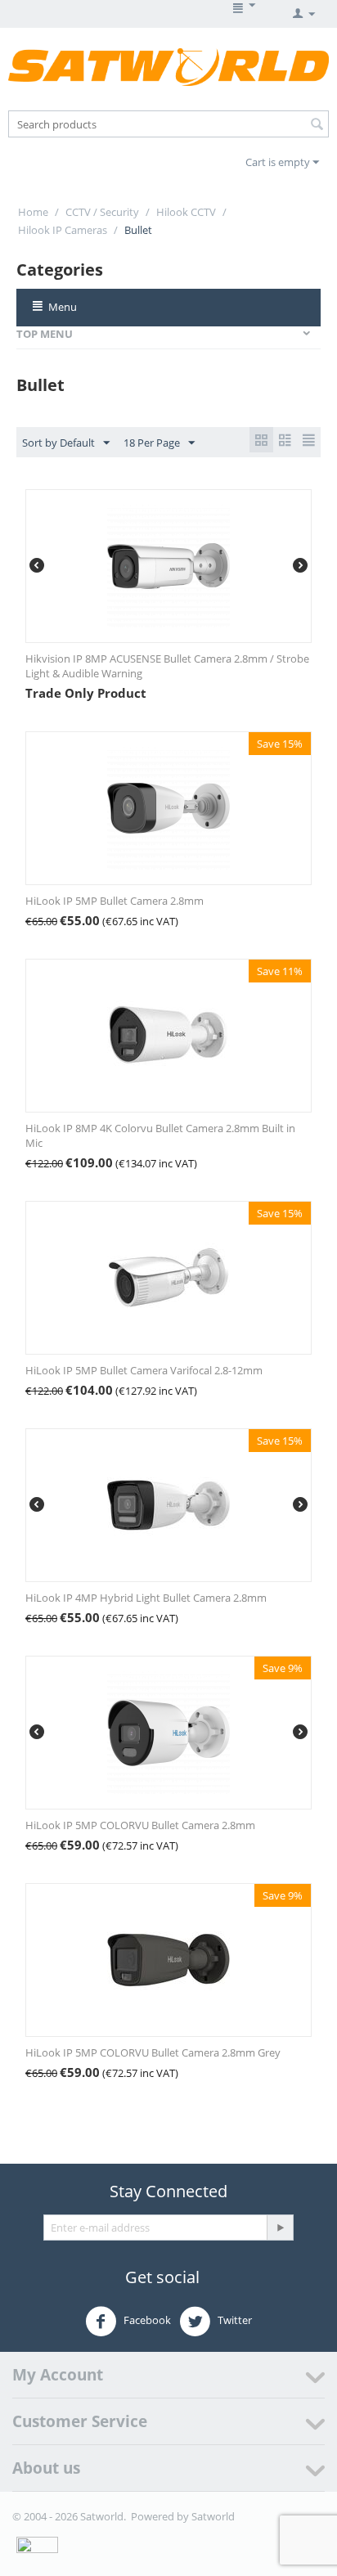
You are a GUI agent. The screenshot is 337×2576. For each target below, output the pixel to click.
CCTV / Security (102, 212)
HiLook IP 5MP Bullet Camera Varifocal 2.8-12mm (144, 1370)
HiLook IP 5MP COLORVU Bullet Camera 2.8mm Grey (153, 2052)
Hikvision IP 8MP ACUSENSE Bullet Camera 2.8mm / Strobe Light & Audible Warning (167, 666)
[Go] (280, 2228)
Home (33, 212)
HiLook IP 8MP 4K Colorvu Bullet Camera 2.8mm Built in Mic (160, 1135)
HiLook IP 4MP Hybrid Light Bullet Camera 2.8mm (146, 1598)
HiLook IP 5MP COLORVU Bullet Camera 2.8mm (140, 1825)
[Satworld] (168, 66)
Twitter (234, 2321)
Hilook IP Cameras (63, 230)
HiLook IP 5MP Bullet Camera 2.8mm (115, 901)
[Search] (317, 125)
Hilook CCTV (186, 212)
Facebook (146, 2321)
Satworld (213, 2516)
